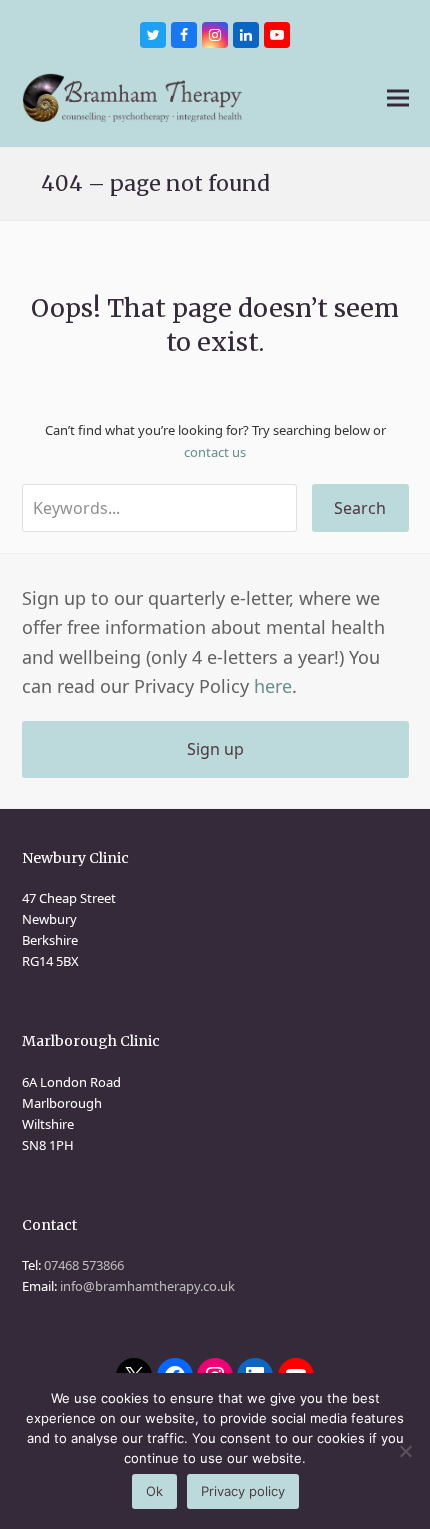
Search (360, 508)
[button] (398, 97)
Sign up (215, 749)
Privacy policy (243, 1491)
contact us (215, 452)
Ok (154, 1491)
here (273, 686)
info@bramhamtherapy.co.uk (147, 1286)
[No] (405, 1451)
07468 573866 (84, 1265)
